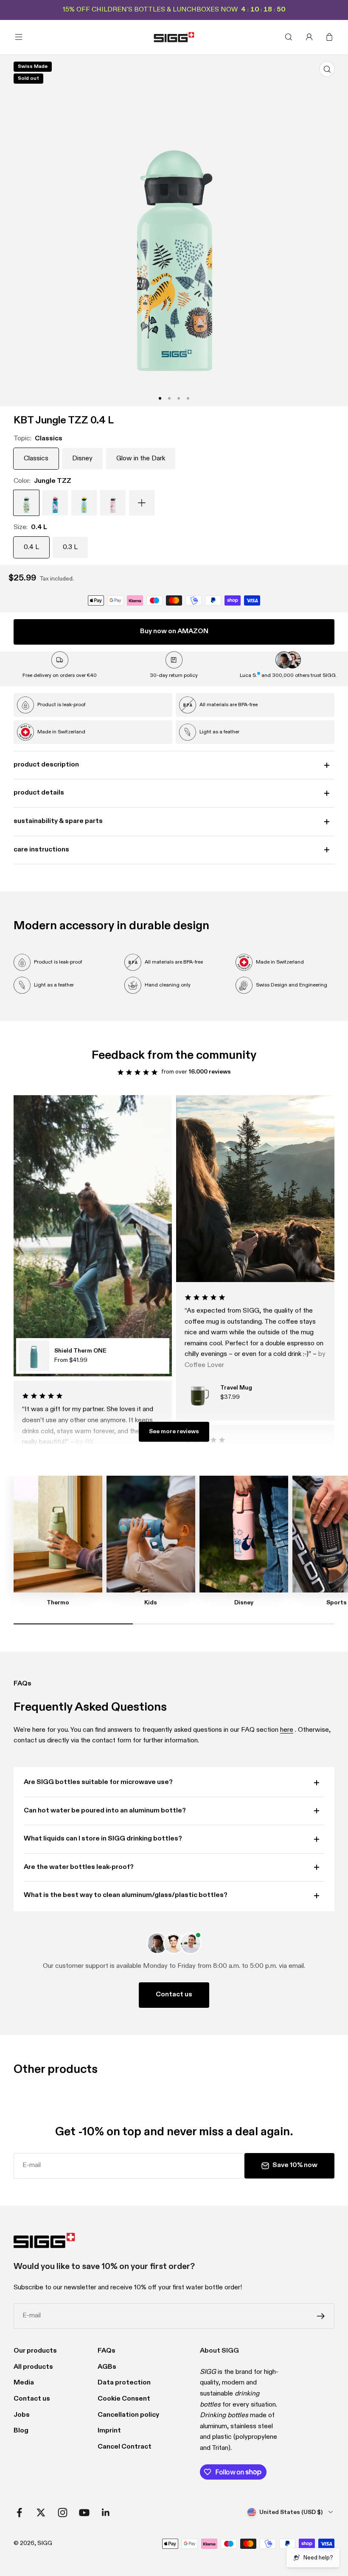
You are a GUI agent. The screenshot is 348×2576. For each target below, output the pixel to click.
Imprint (109, 2431)
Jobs (22, 2415)
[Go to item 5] (179, 398)
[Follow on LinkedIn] (106, 2513)
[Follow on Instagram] (63, 2513)
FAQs (107, 2351)
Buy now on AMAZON (174, 631)
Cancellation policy (128, 2415)
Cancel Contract (125, 2447)
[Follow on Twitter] (41, 2513)
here (287, 1730)
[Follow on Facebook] (19, 2513)
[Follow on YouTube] (84, 2513)
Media (24, 2383)
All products (33, 2367)
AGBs (107, 2367)
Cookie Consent (124, 2399)
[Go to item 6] (188, 398)
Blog (21, 2431)
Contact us (174, 1995)
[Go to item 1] (160, 398)
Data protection (124, 2383)
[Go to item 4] (169, 398)
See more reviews (174, 1432)
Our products (35, 2351)
